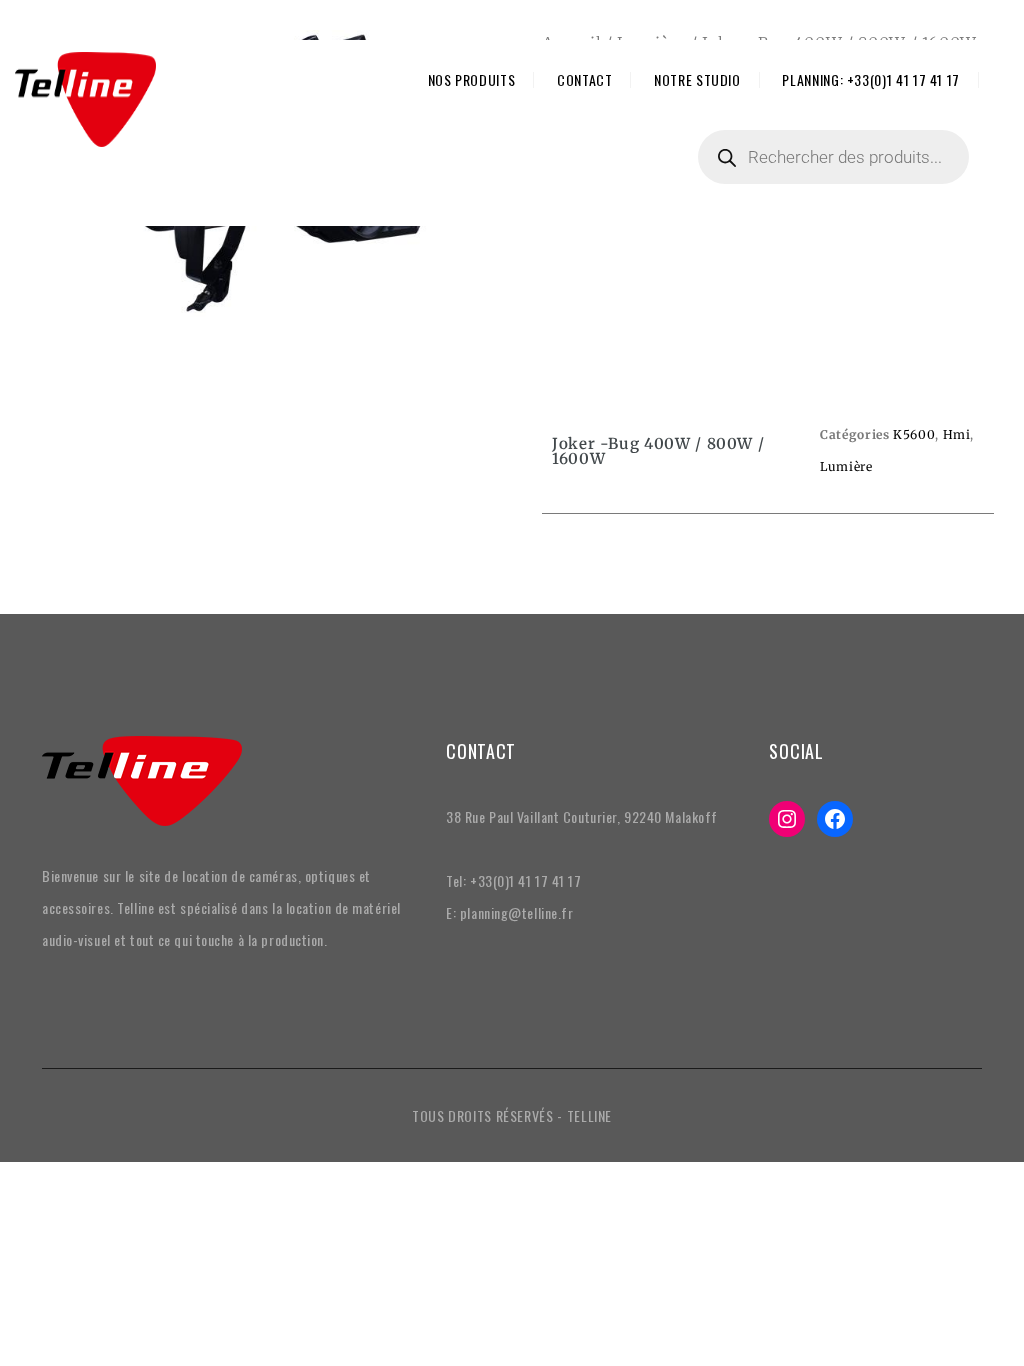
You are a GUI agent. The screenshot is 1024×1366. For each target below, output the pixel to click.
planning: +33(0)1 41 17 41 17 (871, 80)
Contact (584, 80)
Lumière (846, 466)
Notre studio (697, 80)
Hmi (957, 434)
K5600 (914, 434)
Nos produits (472, 80)
